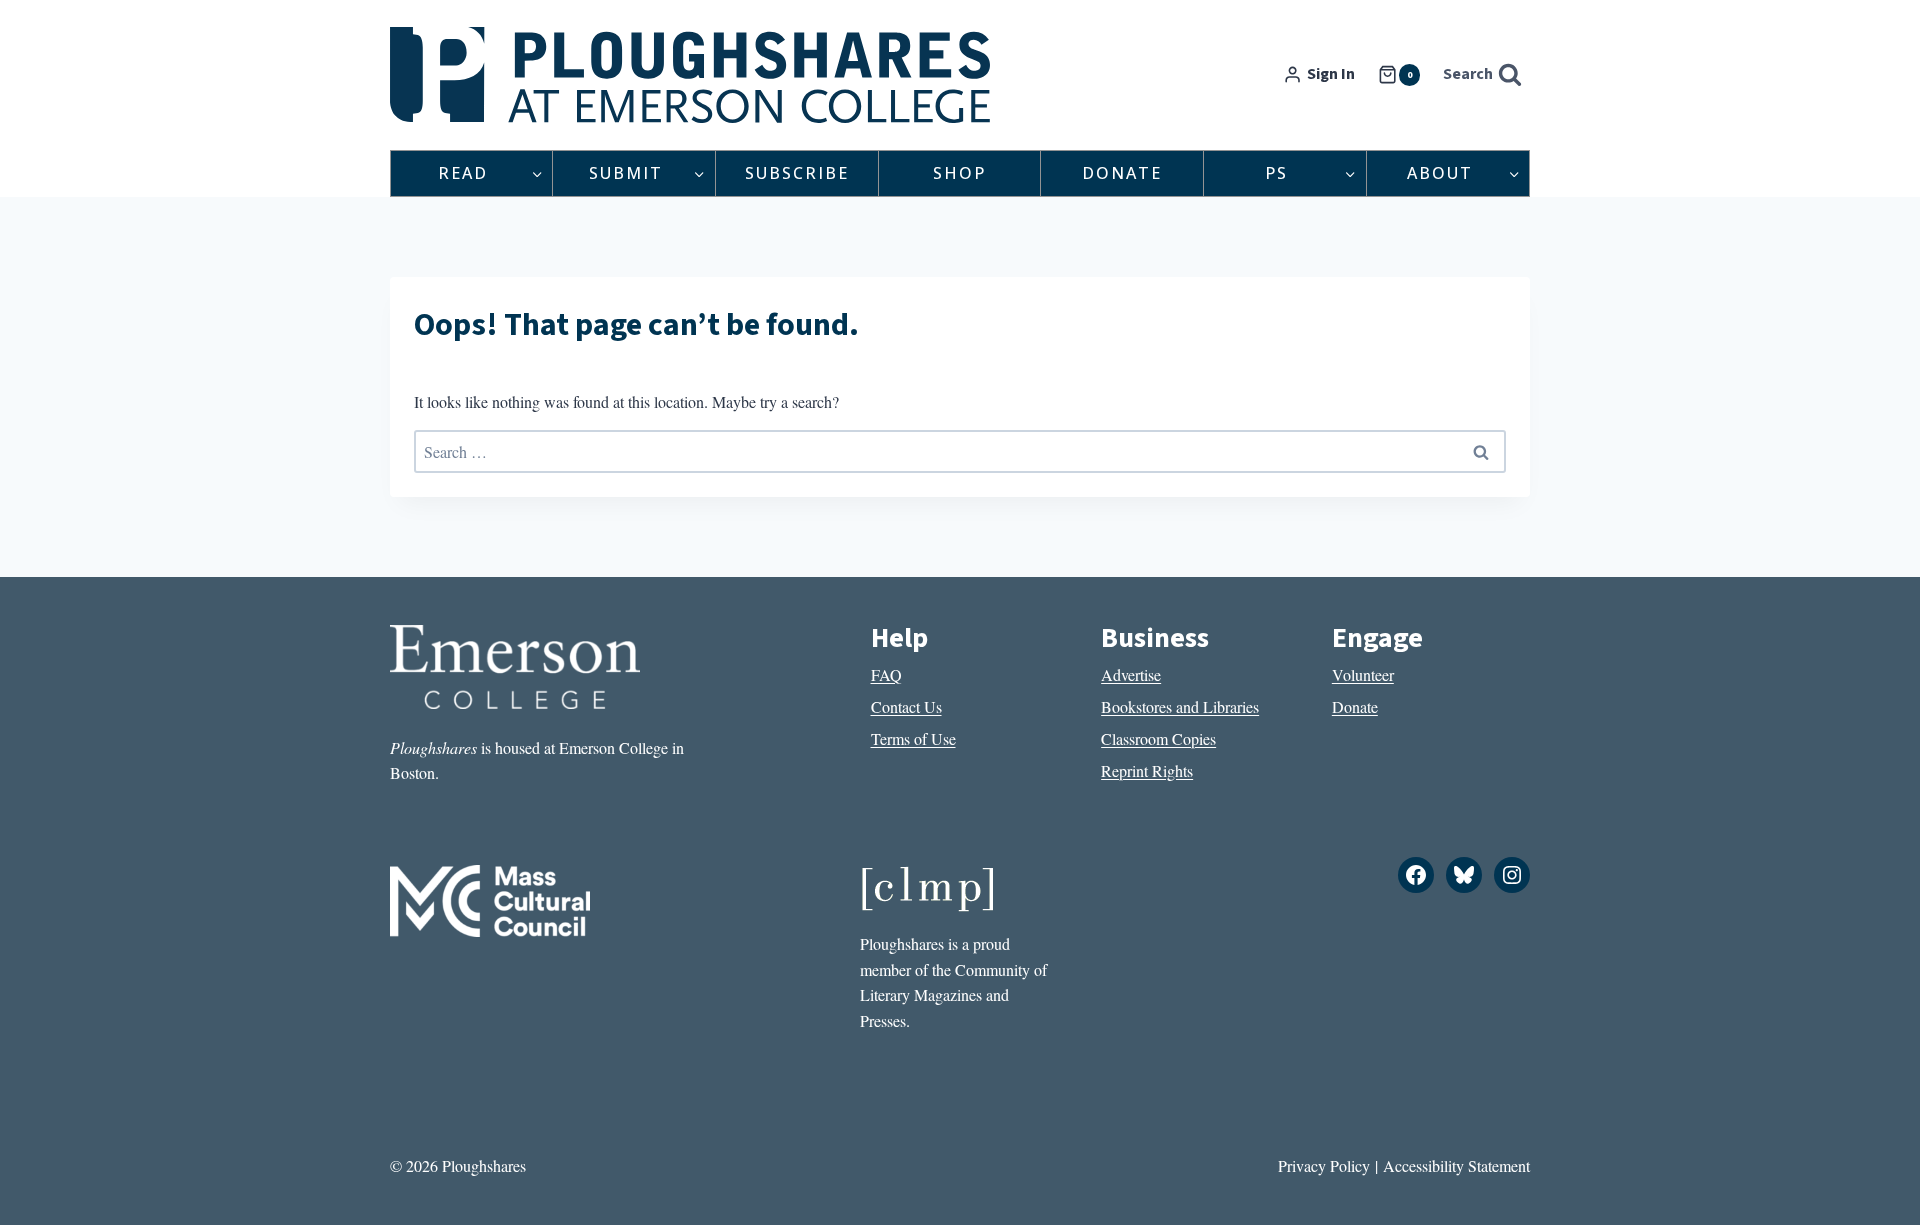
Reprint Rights (1147, 770)
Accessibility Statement (1456, 1165)
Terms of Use (913, 738)
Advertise (1131, 674)
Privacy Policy (1324, 1165)
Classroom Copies (1158, 738)
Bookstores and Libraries (1180, 706)
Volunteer (1363, 674)
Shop (959, 173)
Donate (1122, 173)
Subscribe (797, 173)
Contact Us (906, 706)
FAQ (886, 674)
